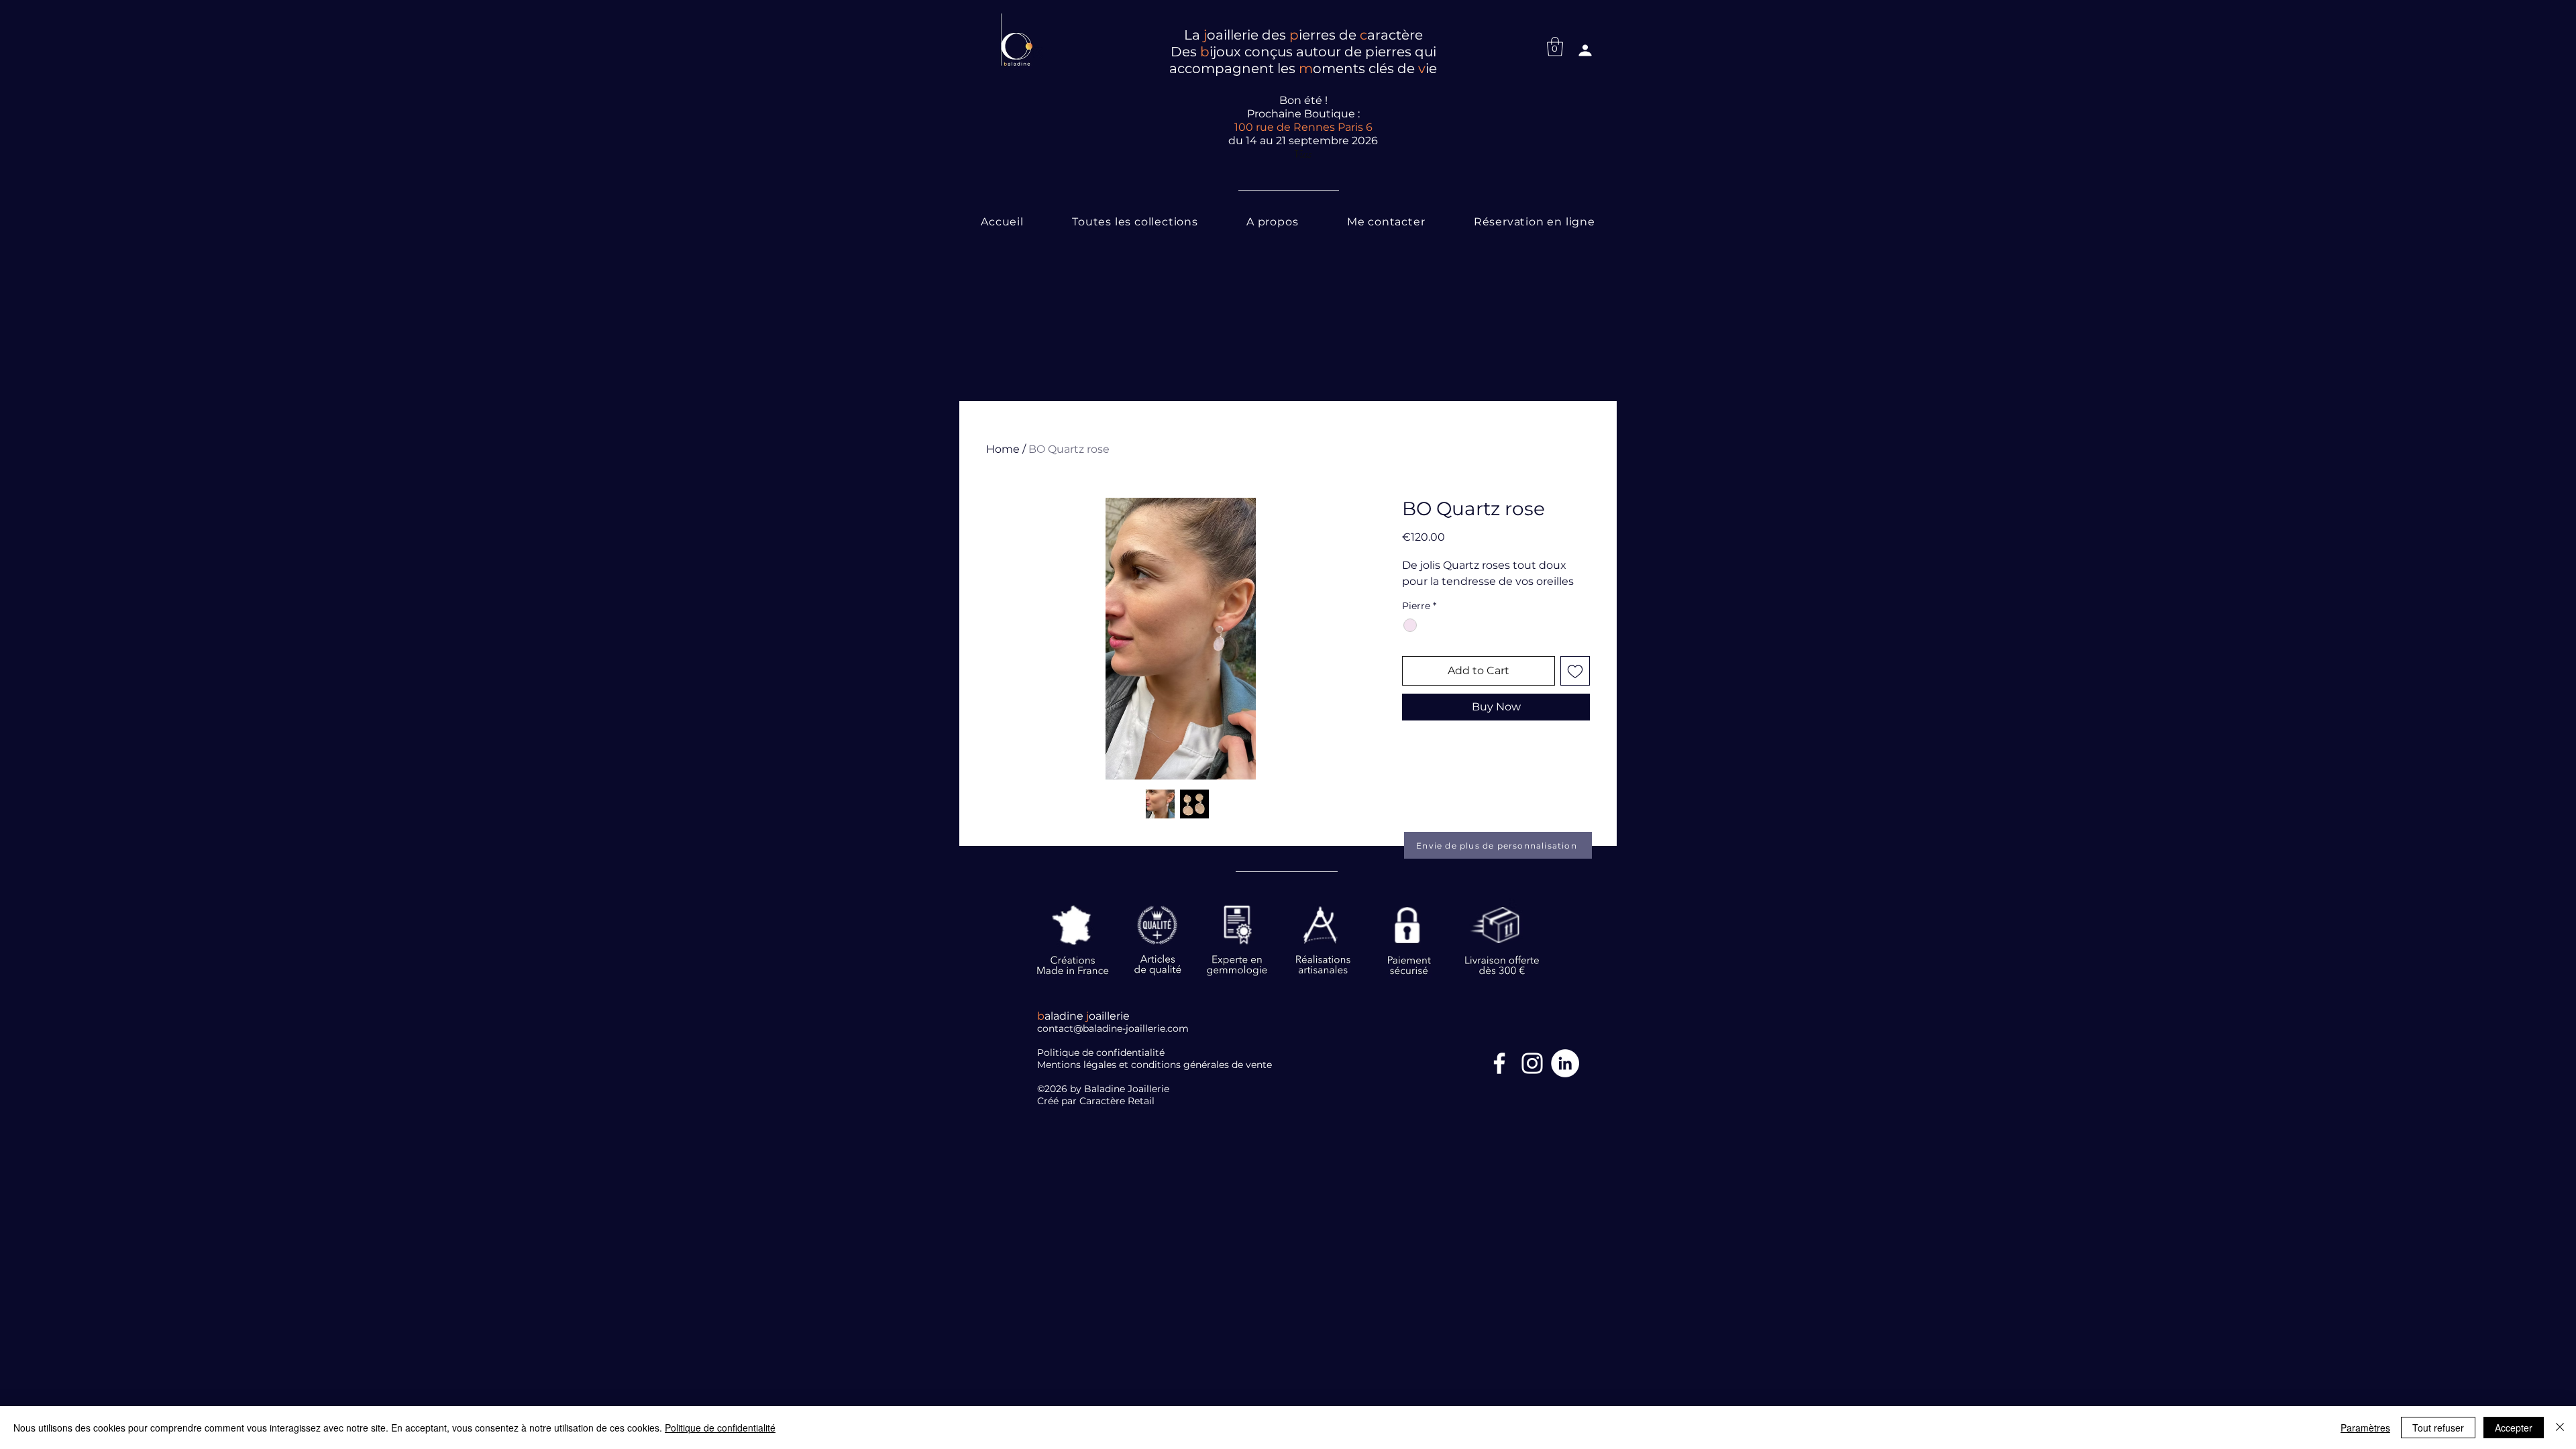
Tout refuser (2438, 1428)
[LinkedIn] (1565, 1063)
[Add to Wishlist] (1575, 671)
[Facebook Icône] (1499, 1063)
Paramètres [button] (2365, 1428)
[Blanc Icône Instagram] (1532, 1063)
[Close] (2560, 1428)
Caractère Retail (1118, 1101)
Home (1003, 449)
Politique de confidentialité (720, 1428)
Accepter (2514, 1428)
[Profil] (1585, 50)
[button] (1555, 47)
